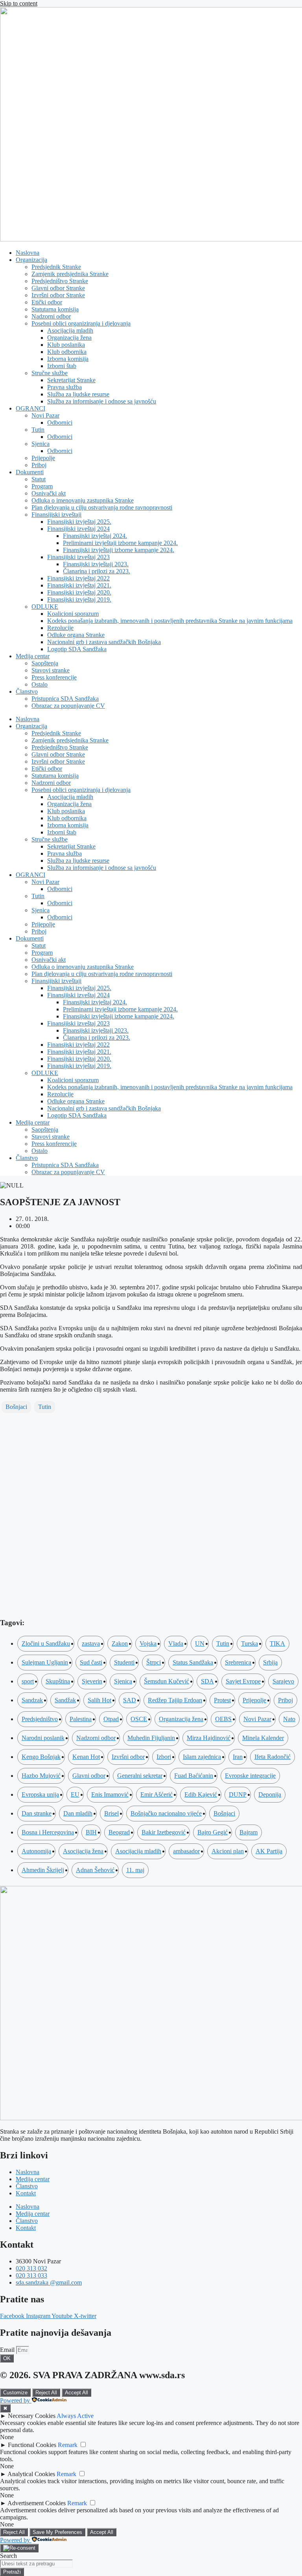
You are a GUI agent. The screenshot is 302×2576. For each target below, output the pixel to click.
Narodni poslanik (43, 1738)
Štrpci (154, 1662)
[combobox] (36, 2564)
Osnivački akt (49, 493)
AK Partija (269, 1851)
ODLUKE (45, 607)
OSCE (139, 1719)
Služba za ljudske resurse (78, 394)
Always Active (75, 2416)
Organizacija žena (69, 338)
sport (28, 1681)
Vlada (176, 1643)
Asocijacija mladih (70, 331)
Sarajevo (283, 1681)
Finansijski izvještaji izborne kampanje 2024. (119, 550)
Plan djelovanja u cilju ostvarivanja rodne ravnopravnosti (102, 507)
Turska (250, 1643)
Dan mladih (78, 1813)
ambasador (186, 1851)
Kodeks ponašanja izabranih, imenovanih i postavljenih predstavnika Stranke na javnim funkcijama (170, 621)
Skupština (58, 1681)
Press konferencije (54, 677)
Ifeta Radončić (273, 1757)
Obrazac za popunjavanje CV (68, 706)
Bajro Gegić (213, 1832)
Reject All (46, 2393)
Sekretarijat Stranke (71, 380)
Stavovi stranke (51, 670)
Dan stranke (37, 1813)
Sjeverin (92, 1681)
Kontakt (26, 2193)
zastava (91, 1643)
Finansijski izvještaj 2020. (79, 592)
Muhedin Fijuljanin (151, 1738)
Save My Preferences (57, 2532)
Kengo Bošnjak (41, 1757)
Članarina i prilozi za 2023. (97, 571)
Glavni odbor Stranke (58, 288)
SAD (130, 1700)
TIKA (277, 1643)
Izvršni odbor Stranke (58, 295)
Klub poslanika (66, 345)
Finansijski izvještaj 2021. (79, 585)
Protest (222, 1700)
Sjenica (41, 444)
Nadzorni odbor (51, 316)
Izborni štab (62, 366)
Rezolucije (60, 628)
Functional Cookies (32, 2445)
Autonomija (36, 1851)
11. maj (135, 1870)
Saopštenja (45, 663)
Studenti (124, 1662)
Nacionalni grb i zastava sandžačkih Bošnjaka (104, 642)
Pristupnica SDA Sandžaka (65, 699)
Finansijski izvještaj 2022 (78, 578)
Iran (238, 1757)
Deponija (270, 1794)
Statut (39, 479)
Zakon (120, 1643)
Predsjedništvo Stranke (60, 281)
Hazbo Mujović (41, 1776)
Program (42, 486)
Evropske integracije (250, 1776)
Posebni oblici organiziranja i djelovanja (81, 323)
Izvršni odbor (128, 1757)
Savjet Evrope (243, 1681)
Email (8, 2350)
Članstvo (27, 691)
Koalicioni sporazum (73, 614)
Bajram (249, 1832)
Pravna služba (64, 387)
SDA (207, 1681)
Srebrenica (238, 1662)
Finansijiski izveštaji (56, 515)
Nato (289, 1719)
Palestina (81, 1719)
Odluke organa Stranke (76, 635)
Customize (15, 2393)
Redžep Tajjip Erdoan (175, 1700)
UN (200, 1643)
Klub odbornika (67, 352)
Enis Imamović (110, 1794)
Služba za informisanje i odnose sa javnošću (102, 401)
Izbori (164, 1757)
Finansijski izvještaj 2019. (79, 599)
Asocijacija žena (83, 1851)
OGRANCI (30, 408)
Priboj (39, 465)
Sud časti (91, 1662)
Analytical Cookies (31, 2474)
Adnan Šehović (95, 1870)
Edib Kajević (201, 1794)
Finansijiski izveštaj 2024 (78, 529)
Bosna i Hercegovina (48, 1832)
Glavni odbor (89, 1776)
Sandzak (32, 1700)
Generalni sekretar (140, 1776)
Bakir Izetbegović (164, 1832)
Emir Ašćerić (157, 1794)
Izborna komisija (68, 359)
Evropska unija (40, 1794)
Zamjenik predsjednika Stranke (70, 274)
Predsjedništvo (40, 1719)
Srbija (270, 1662)
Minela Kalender (263, 1738)
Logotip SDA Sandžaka (77, 649)
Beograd (119, 1832)
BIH (91, 1832)
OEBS (223, 1719)
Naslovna (28, 253)
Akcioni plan (228, 1851)
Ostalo (40, 684)
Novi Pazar (45, 415)
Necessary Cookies (32, 2416)
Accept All (76, 2393)
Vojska (148, 1643)
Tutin (38, 430)
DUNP (238, 1794)
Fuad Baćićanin (194, 1776)
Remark (68, 2445)
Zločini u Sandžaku (46, 1643)
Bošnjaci (16, 1407)
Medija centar (33, 656)
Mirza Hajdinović (209, 1738)
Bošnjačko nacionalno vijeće (166, 1813)
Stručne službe (50, 373)
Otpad (111, 1719)
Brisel (111, 1813)
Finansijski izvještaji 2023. (96, 564)
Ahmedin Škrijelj (43, 1870)
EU (75, 1794)
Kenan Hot (86, 1757)
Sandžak (65, 1700)
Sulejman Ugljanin (45, 1662)
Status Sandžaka (193, 1662)
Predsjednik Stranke (56, 267)
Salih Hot (99, 1700)
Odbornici (60, 423)
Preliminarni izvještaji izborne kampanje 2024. (120, 543)
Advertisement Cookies (37, 2503)
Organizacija (31, 260)
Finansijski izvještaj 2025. (79, 522)
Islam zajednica (202, 1757)
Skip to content (19, 3)
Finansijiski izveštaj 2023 (78, 557)
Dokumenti (30, 472)
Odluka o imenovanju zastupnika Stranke (83, 500)
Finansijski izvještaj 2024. (95, 536)
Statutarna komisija (55, 309)
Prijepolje (43, 458)
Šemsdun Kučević (167, 1681)
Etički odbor (47, 302)
